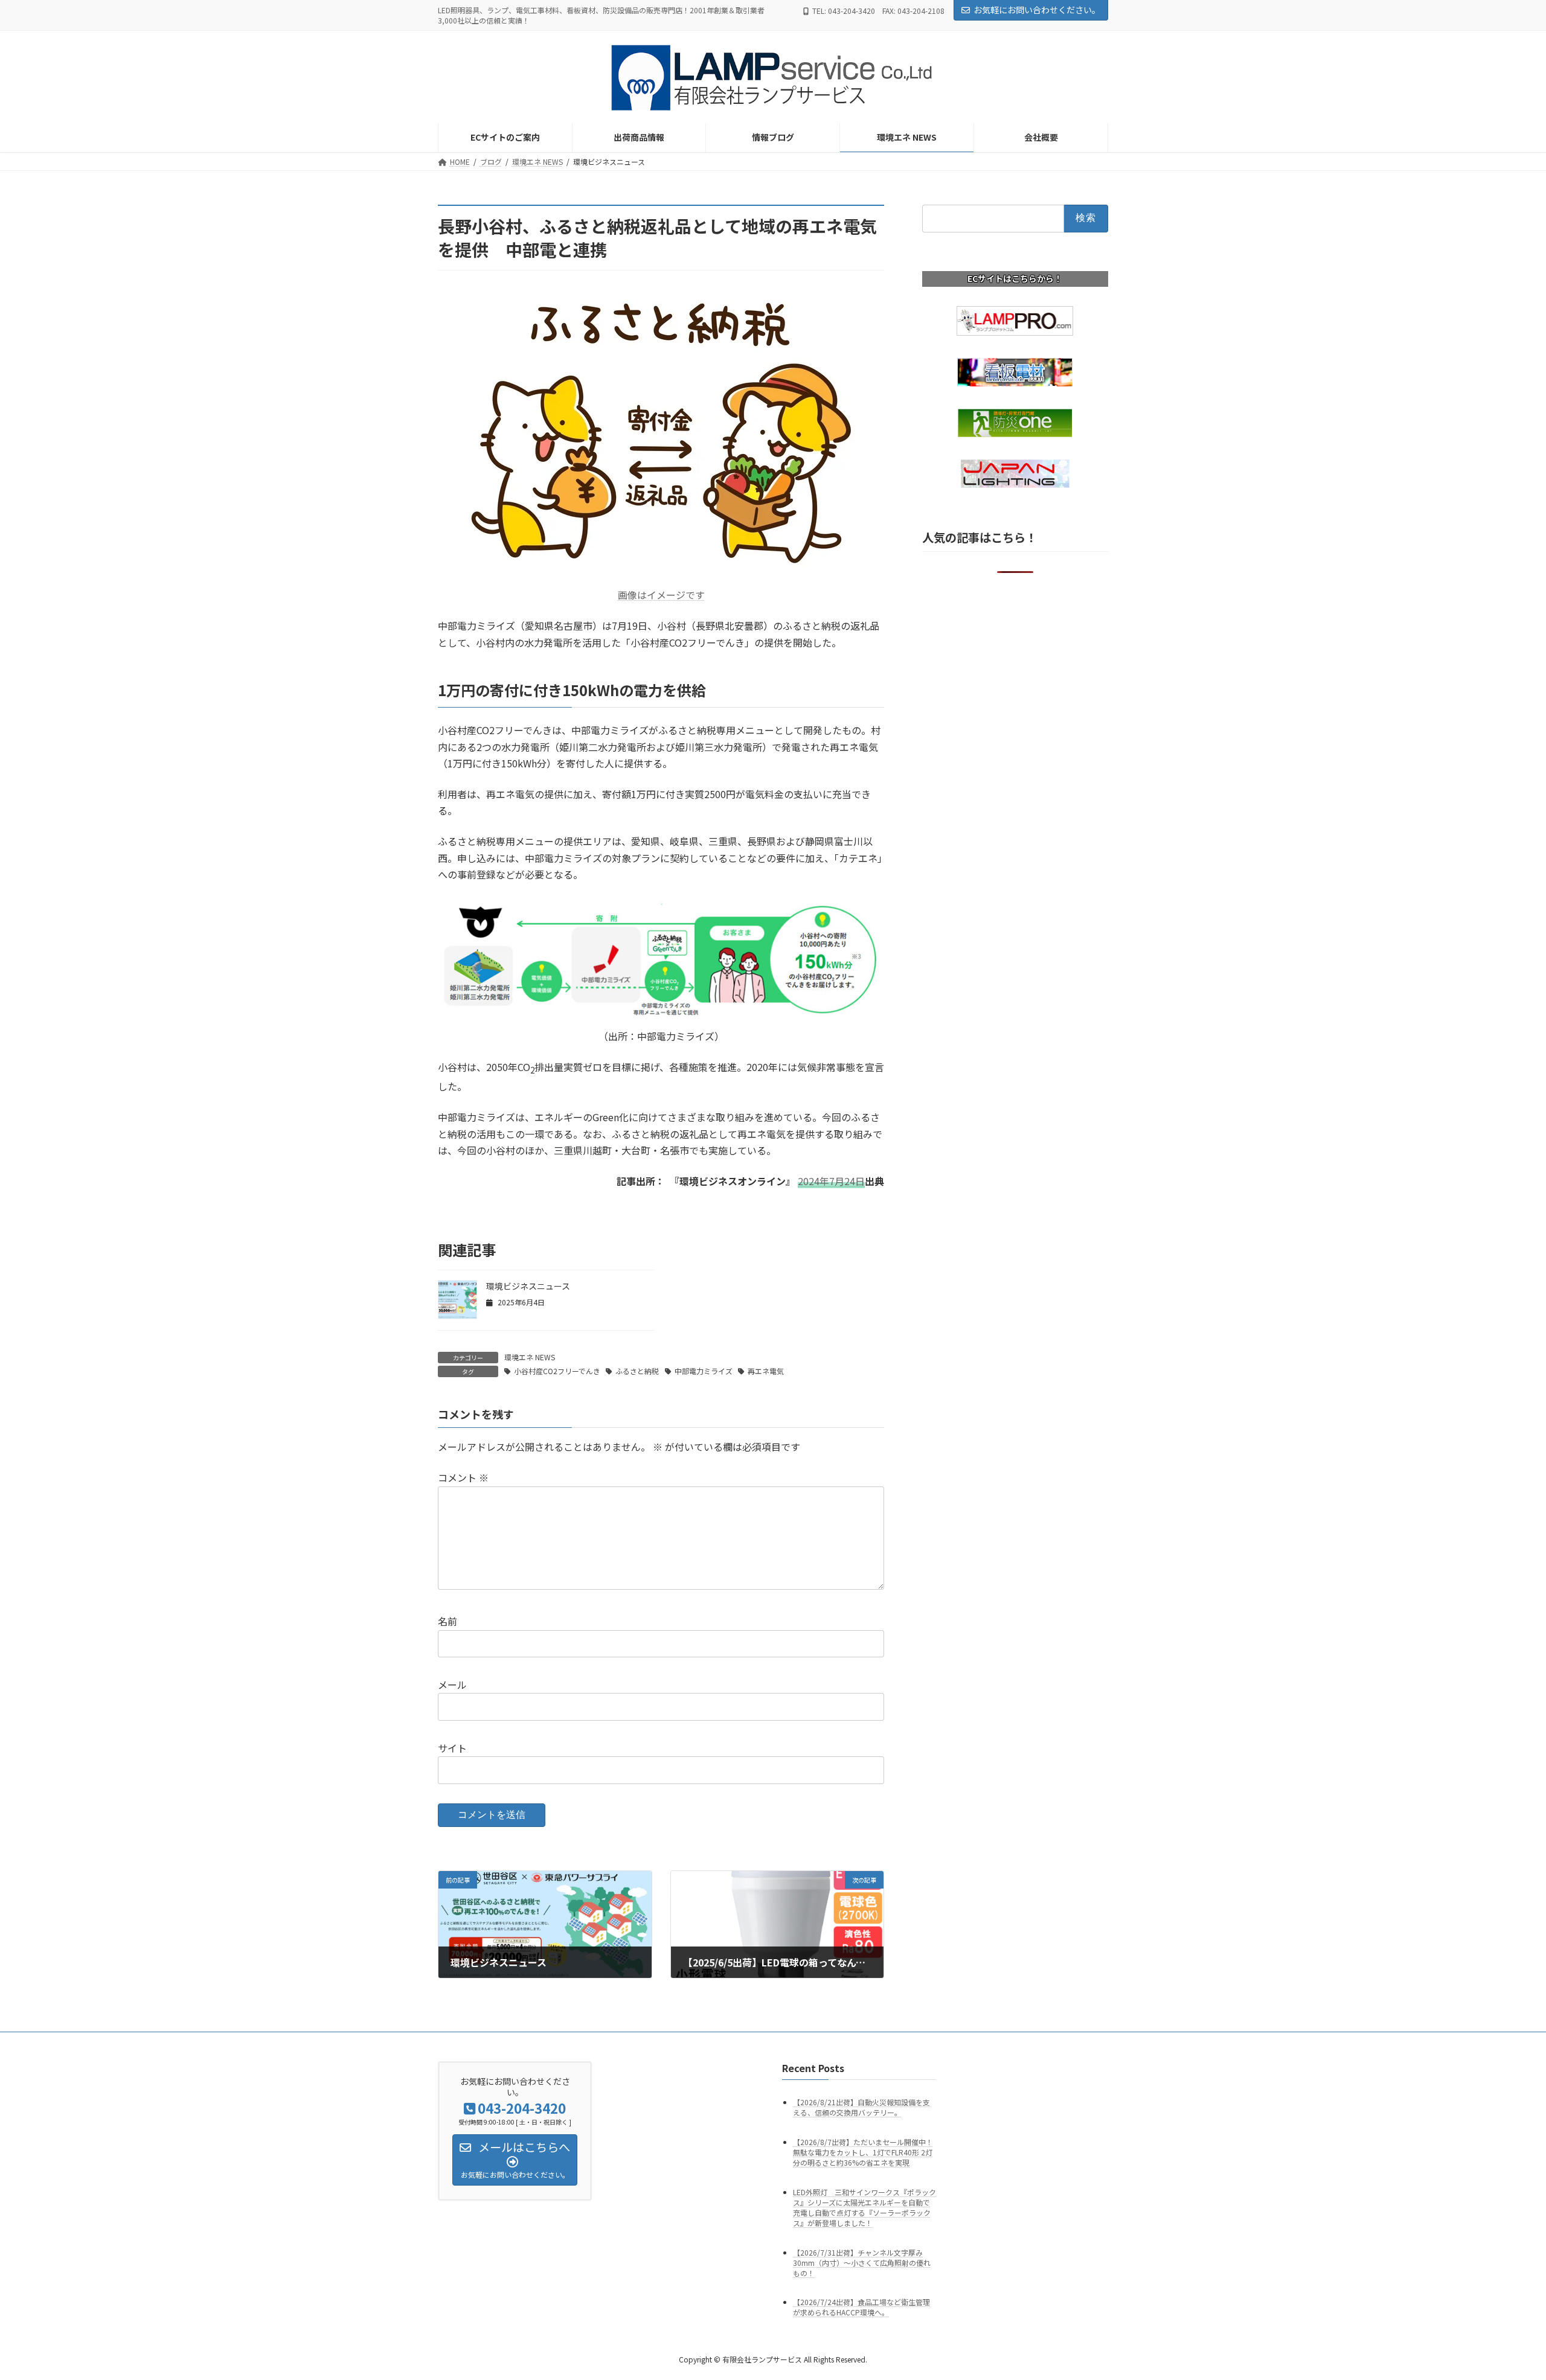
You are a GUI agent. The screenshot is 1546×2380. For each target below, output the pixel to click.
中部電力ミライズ (704, 1371)
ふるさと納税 (637, 1371)
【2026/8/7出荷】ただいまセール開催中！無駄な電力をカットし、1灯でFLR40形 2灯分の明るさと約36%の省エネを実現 (863, 2152)
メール (452, 1684)
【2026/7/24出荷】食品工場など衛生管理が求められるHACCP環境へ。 (861, 2308)
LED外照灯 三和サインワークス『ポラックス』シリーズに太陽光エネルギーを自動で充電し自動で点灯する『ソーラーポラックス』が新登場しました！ (864, 2207)
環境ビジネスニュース (528, 1286)
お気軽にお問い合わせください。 (1037, 10)
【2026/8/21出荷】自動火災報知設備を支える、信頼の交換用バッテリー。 (861, 2107)
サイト (452, 1748)
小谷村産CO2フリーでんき (557, 1371)
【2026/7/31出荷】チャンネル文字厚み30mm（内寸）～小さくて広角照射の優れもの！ (862, 2263)
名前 (447, 1621)
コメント (463, 1477)
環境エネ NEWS (530, 1357)
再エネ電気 (766, 1371)
